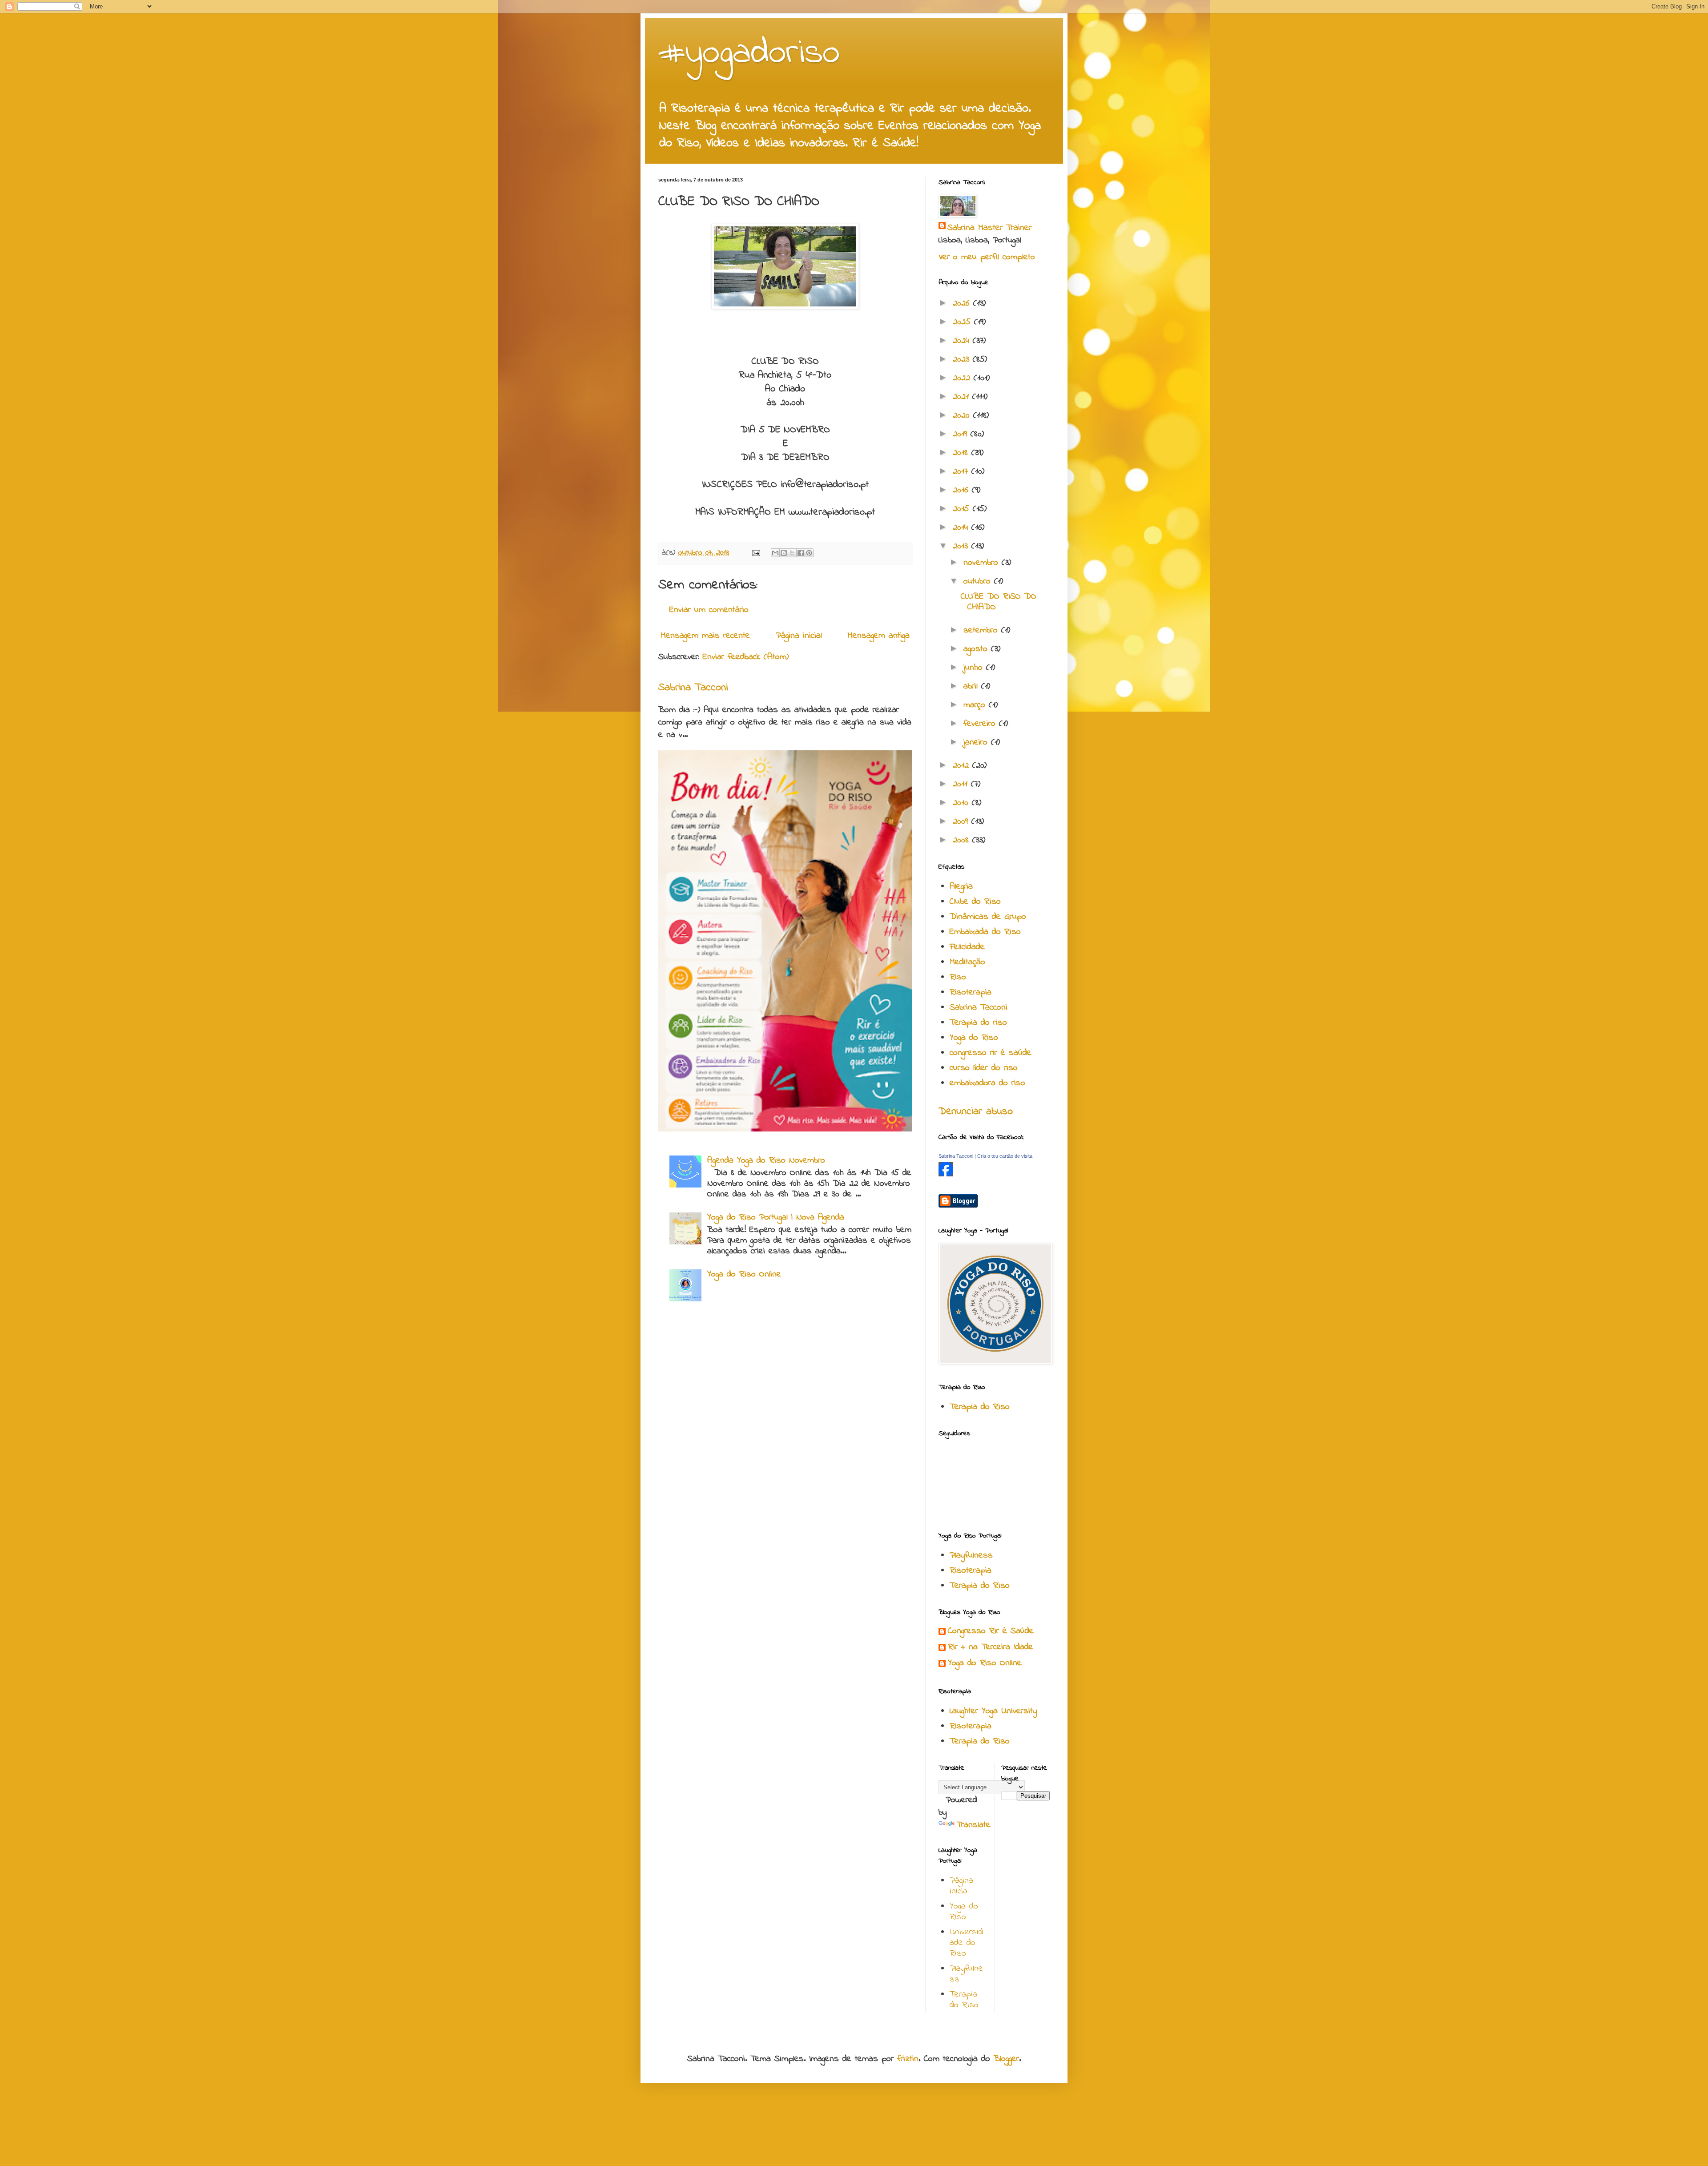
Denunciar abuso (976, 1111)
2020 (963, 416)
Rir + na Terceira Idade (991, 1647)
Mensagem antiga (878, 636)
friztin (908, 2059)
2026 (963, 304)
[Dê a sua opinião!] (784, 553)
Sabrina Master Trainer (989, 228)
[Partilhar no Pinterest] (809, 553)
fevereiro (981, 724)
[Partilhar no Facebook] (801, 553)
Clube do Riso (975, 902)
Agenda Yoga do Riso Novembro (766, 1161)
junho (975, 668)
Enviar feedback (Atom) (746, 657)
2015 (963, 509)
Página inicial (799, 636)
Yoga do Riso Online (744, 1274)
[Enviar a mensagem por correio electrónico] (756, 553)
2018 (962, 453)
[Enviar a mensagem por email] (775, 553)
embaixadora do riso (987, 1083)
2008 (963, 840)
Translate (973, 1825)
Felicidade (967, 947)
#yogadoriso (749, 54)
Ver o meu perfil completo (987, 257)
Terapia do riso (978, 1023)
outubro (979, 582)
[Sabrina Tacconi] (946, 1174)
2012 (963, 766)
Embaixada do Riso (985, 932)
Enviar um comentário (709, 610)
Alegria (961, 887)
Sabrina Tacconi (693, 688)
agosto (977, 649)
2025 (963, 322)
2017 (962, 472)
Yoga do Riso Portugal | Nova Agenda (776, 1218)
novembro (983, 563)
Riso (958, 977)
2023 (963, 360)
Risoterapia (971, 992)
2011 (962, 784)
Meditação (967, 962)
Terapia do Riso (980, 1407)
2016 (962, 490)
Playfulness (971, 1556)
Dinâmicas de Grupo (988, 917)
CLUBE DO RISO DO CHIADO (999, 602)
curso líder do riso (984, 1068)
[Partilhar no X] (792, 553)
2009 (962, 822)
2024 (963, 341)
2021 (963, 397)
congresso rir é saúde (991, 1053)
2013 (962, 546)
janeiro (977, 743)
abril (972, 686)
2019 (962, 434)
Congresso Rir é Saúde (991, 1631)
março (976, 705)
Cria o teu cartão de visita (1005, 1156)
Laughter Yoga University (993, 1711)
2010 (962, 803)
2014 (962, 528)
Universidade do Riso (966, 1943)
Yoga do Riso (974, 1038)
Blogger (1006, 2059)
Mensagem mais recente (705, 636)
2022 (963, 378)
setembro (982, 630)
